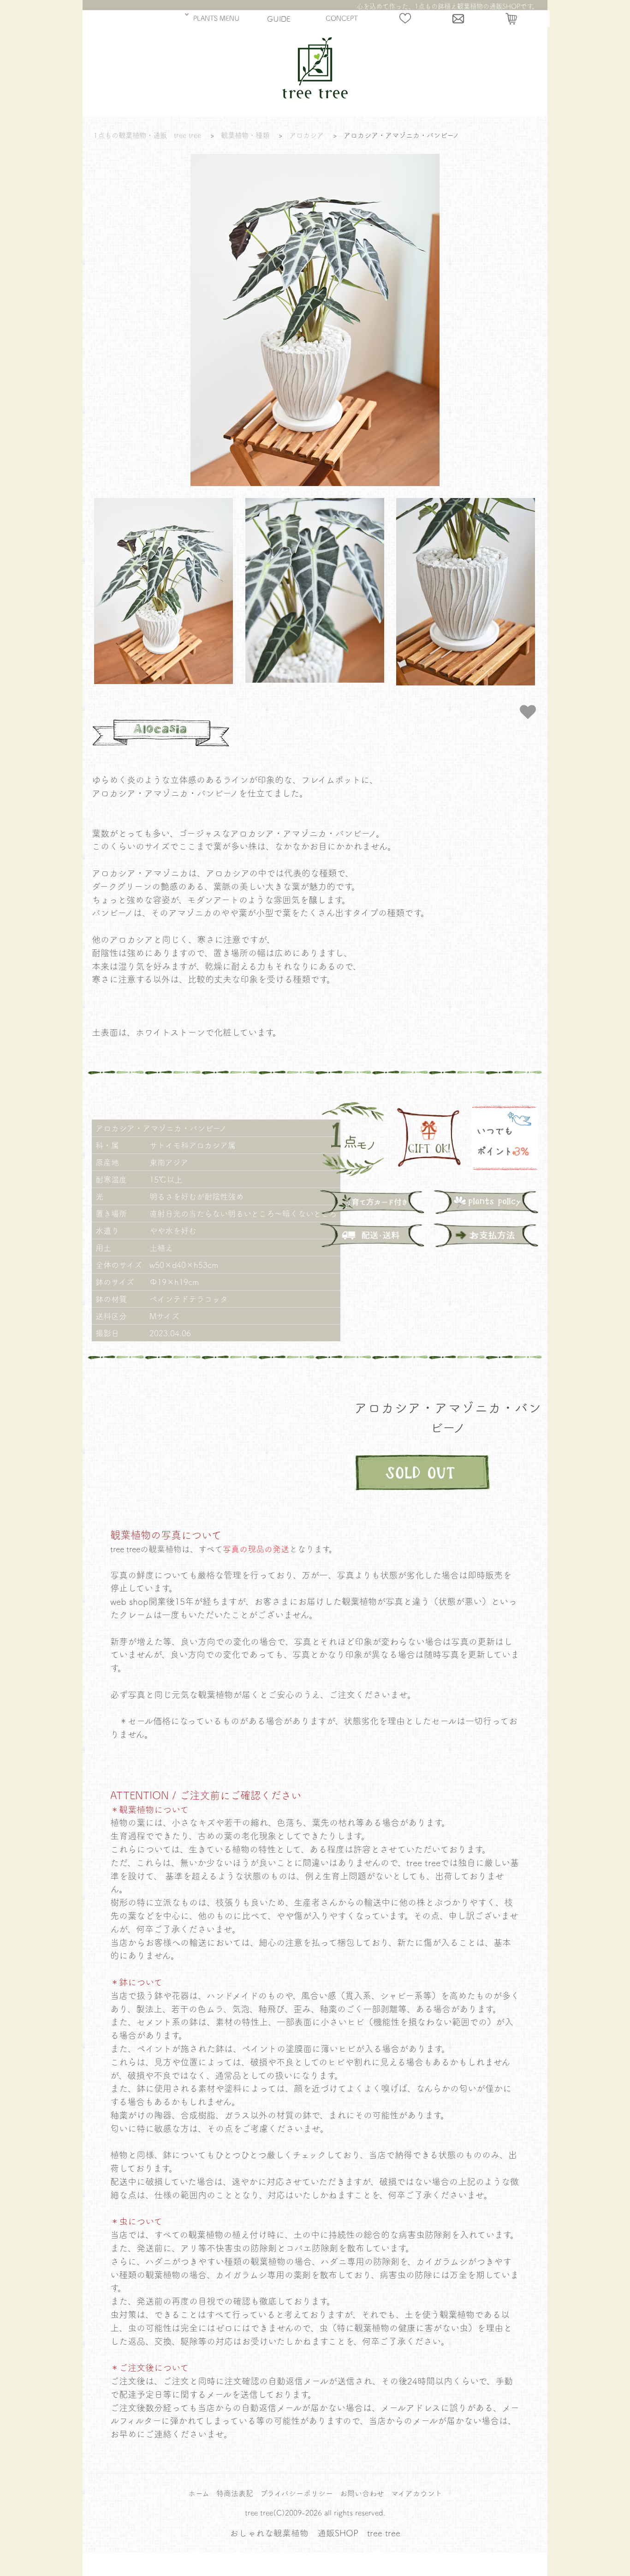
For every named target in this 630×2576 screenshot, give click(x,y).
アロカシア (306, 135)
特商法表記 (235, 2493)
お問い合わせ (362, 2493)
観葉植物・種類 (245, 135)
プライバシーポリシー (297, 2493)
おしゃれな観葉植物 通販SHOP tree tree (315, 2533)
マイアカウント (417, 2493)
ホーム (199, 2493)
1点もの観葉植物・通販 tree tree (147, 135)
